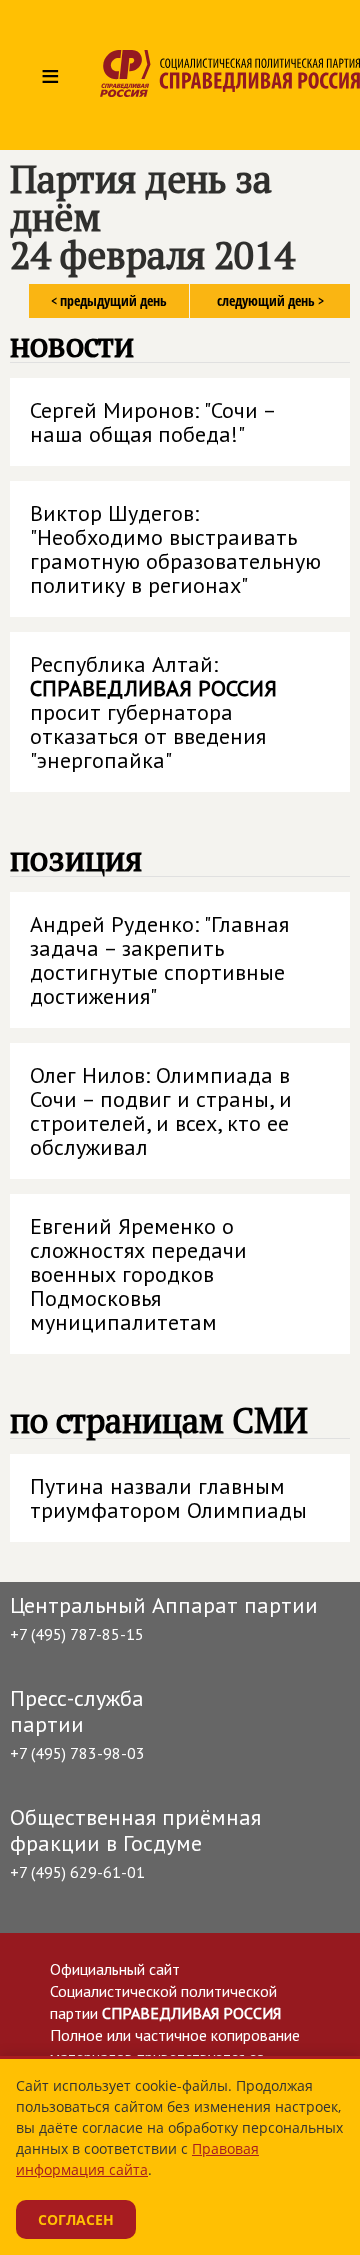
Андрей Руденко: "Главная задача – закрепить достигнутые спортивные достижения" (159, 960)
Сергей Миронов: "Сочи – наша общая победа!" (153, 422)
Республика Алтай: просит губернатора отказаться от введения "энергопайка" (153, 712)
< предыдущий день (109, 300)
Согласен (76, 2219)
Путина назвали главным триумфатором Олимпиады (168, 1498)
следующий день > (270, 300)
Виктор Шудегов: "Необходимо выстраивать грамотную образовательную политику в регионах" (175, 549)
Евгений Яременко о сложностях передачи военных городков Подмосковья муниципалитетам (138, 1274)
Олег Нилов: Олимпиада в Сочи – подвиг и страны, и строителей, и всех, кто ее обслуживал (161, 1111)
